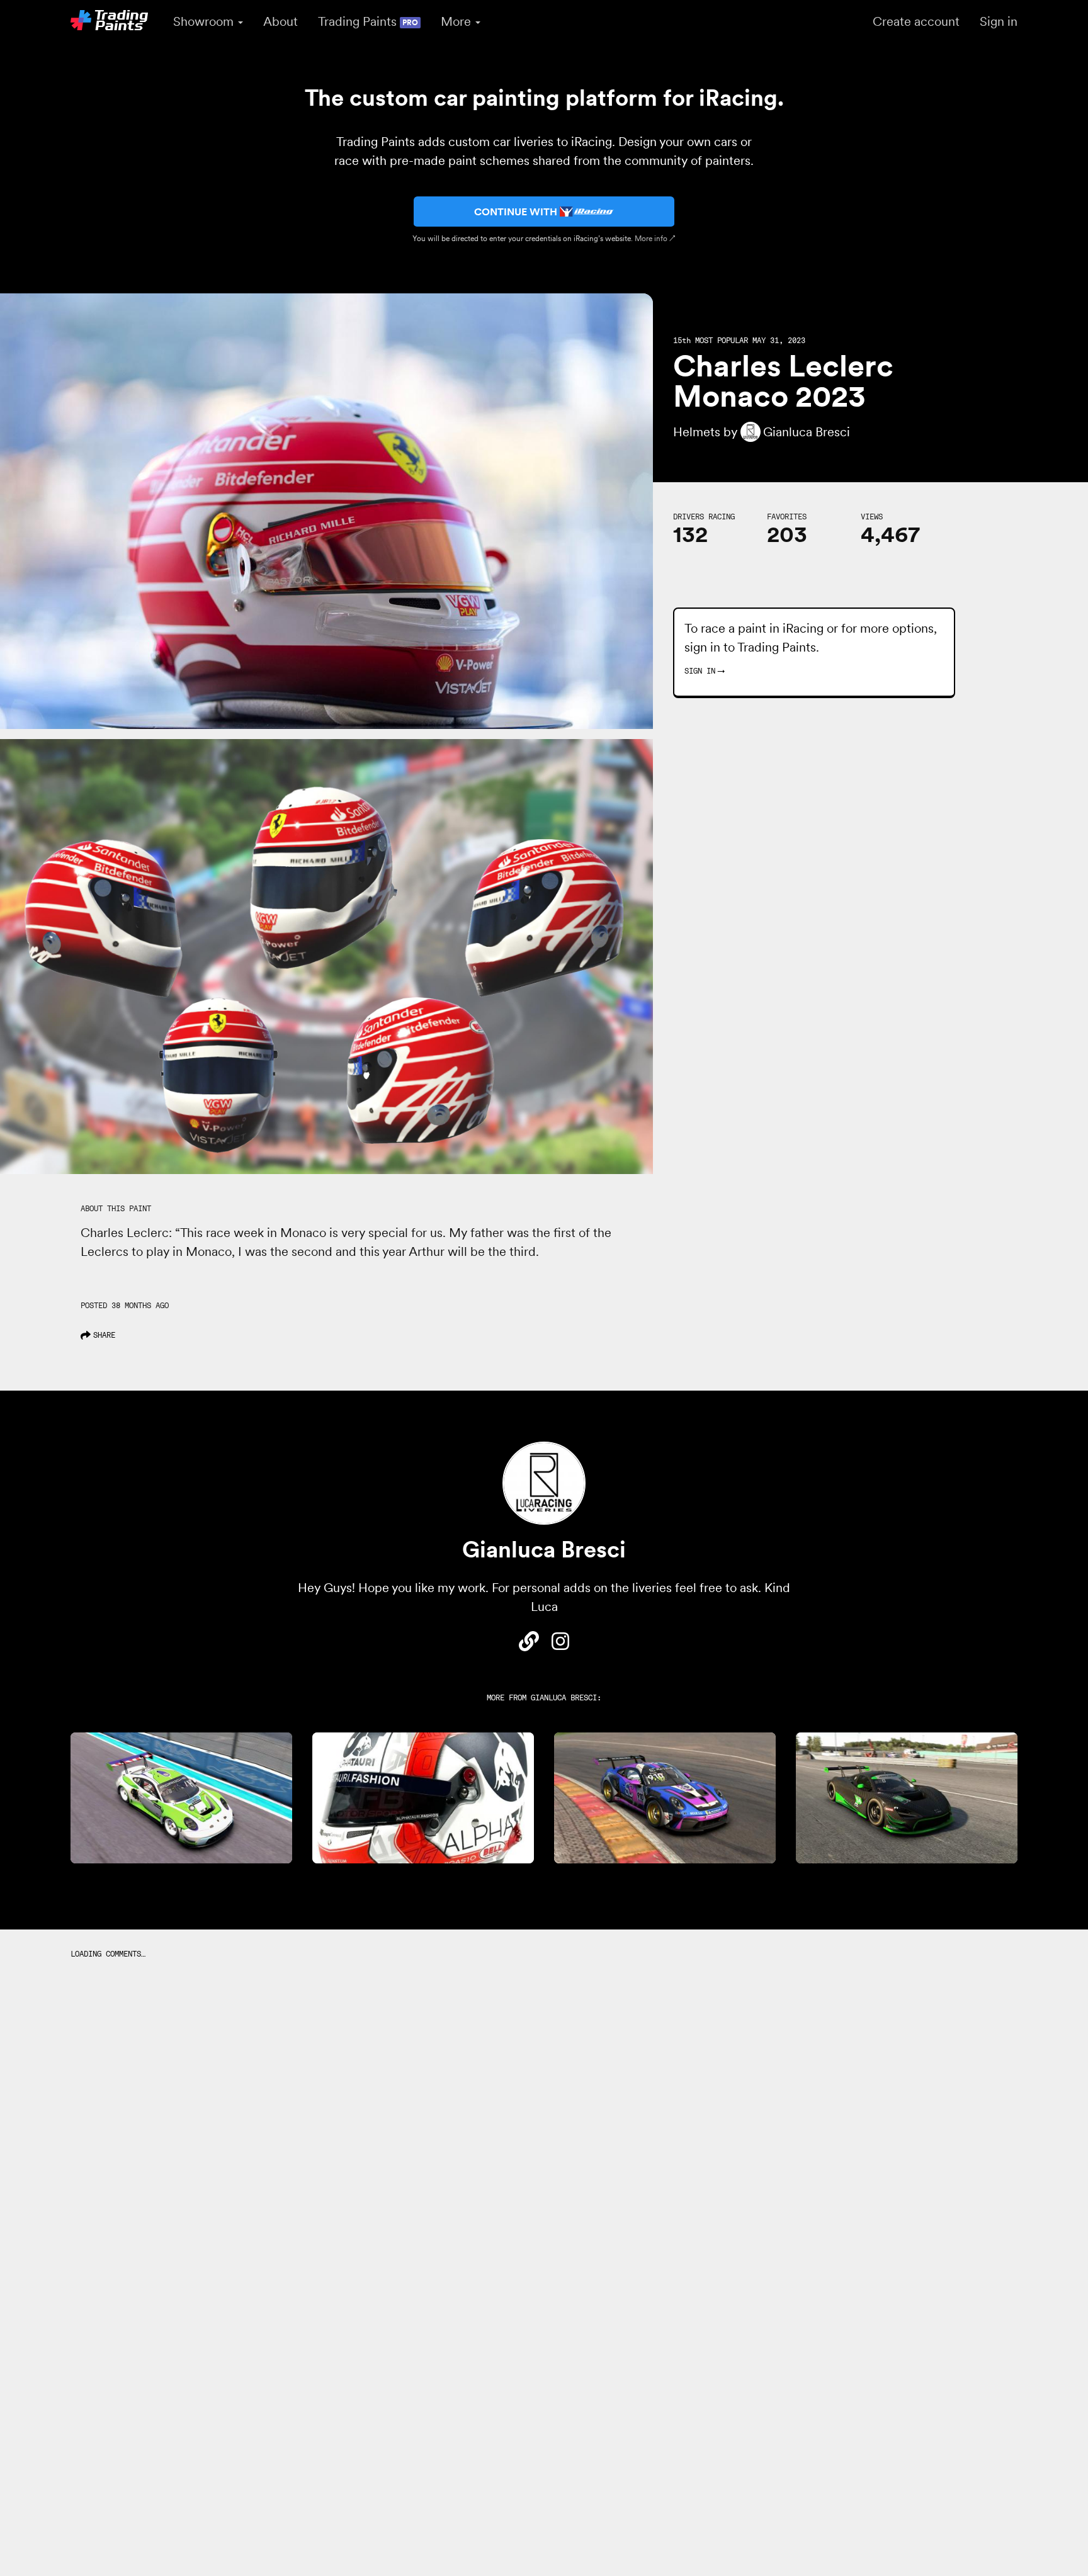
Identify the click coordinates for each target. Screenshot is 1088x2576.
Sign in (999, 21)
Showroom (205, 21)
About (280, 21)
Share (104, 1335)
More (457, 21)
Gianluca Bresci (564, 1698)
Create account (916, 21)
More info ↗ (655, 238)
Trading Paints (368, 21)
